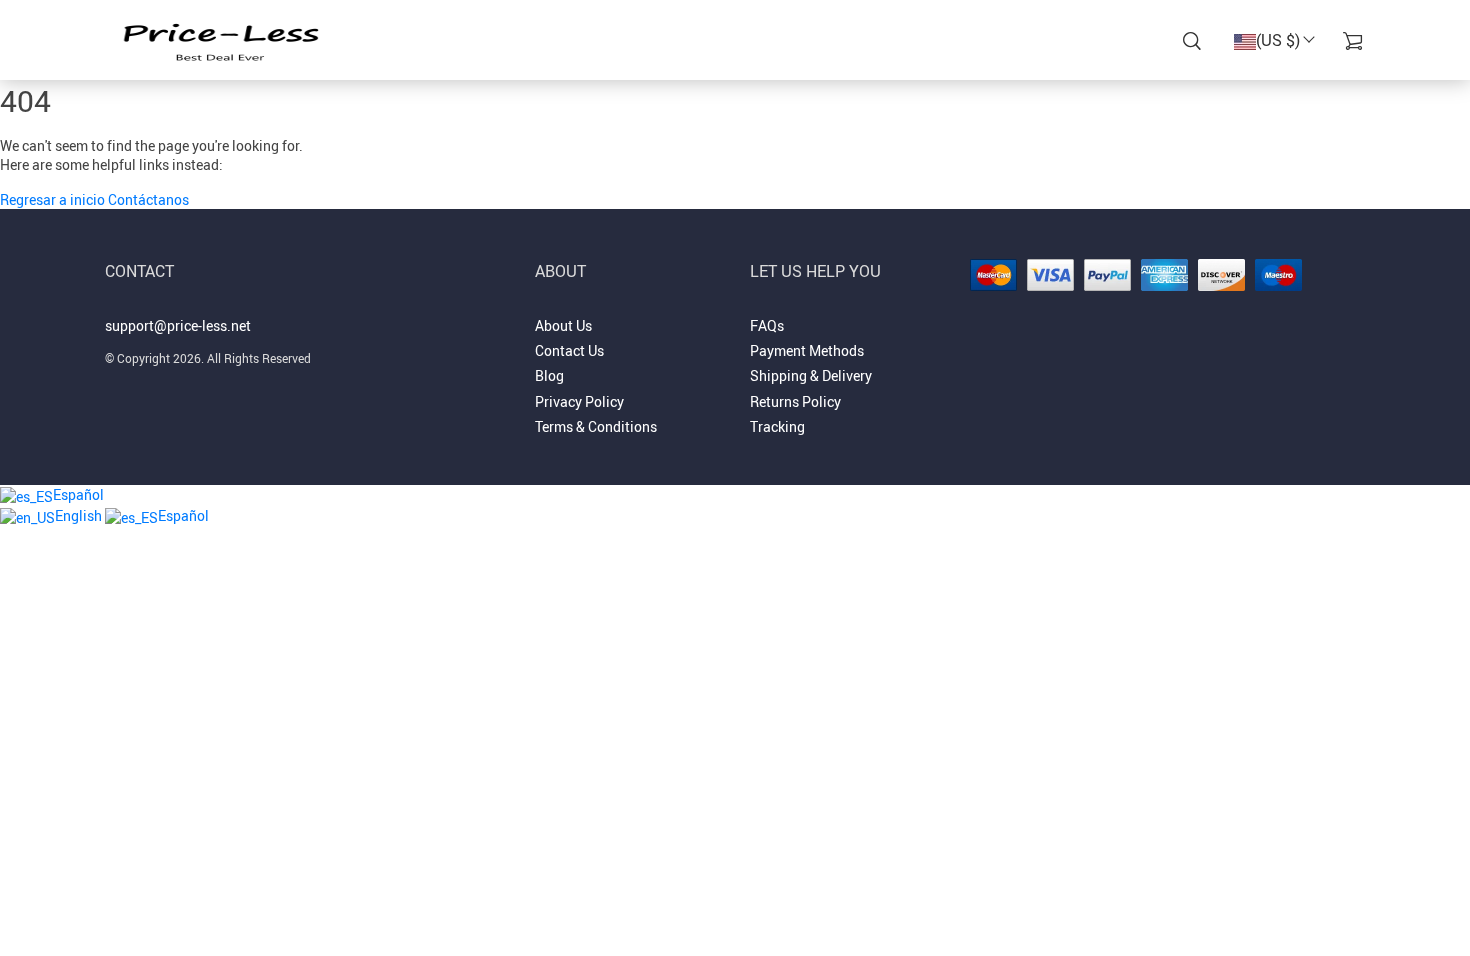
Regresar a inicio (54, 199)
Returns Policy (795, 401)
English (80, 515)
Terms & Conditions (596, 426)
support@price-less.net (178, 325)
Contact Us (569, 350)
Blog (549, 375)
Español (78, 494)
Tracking (777, 426)
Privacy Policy (579, 401)
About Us (563, 325)
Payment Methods (807, 350)
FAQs (767, 325)
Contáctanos (148, 199)
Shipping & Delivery (811, 375)
